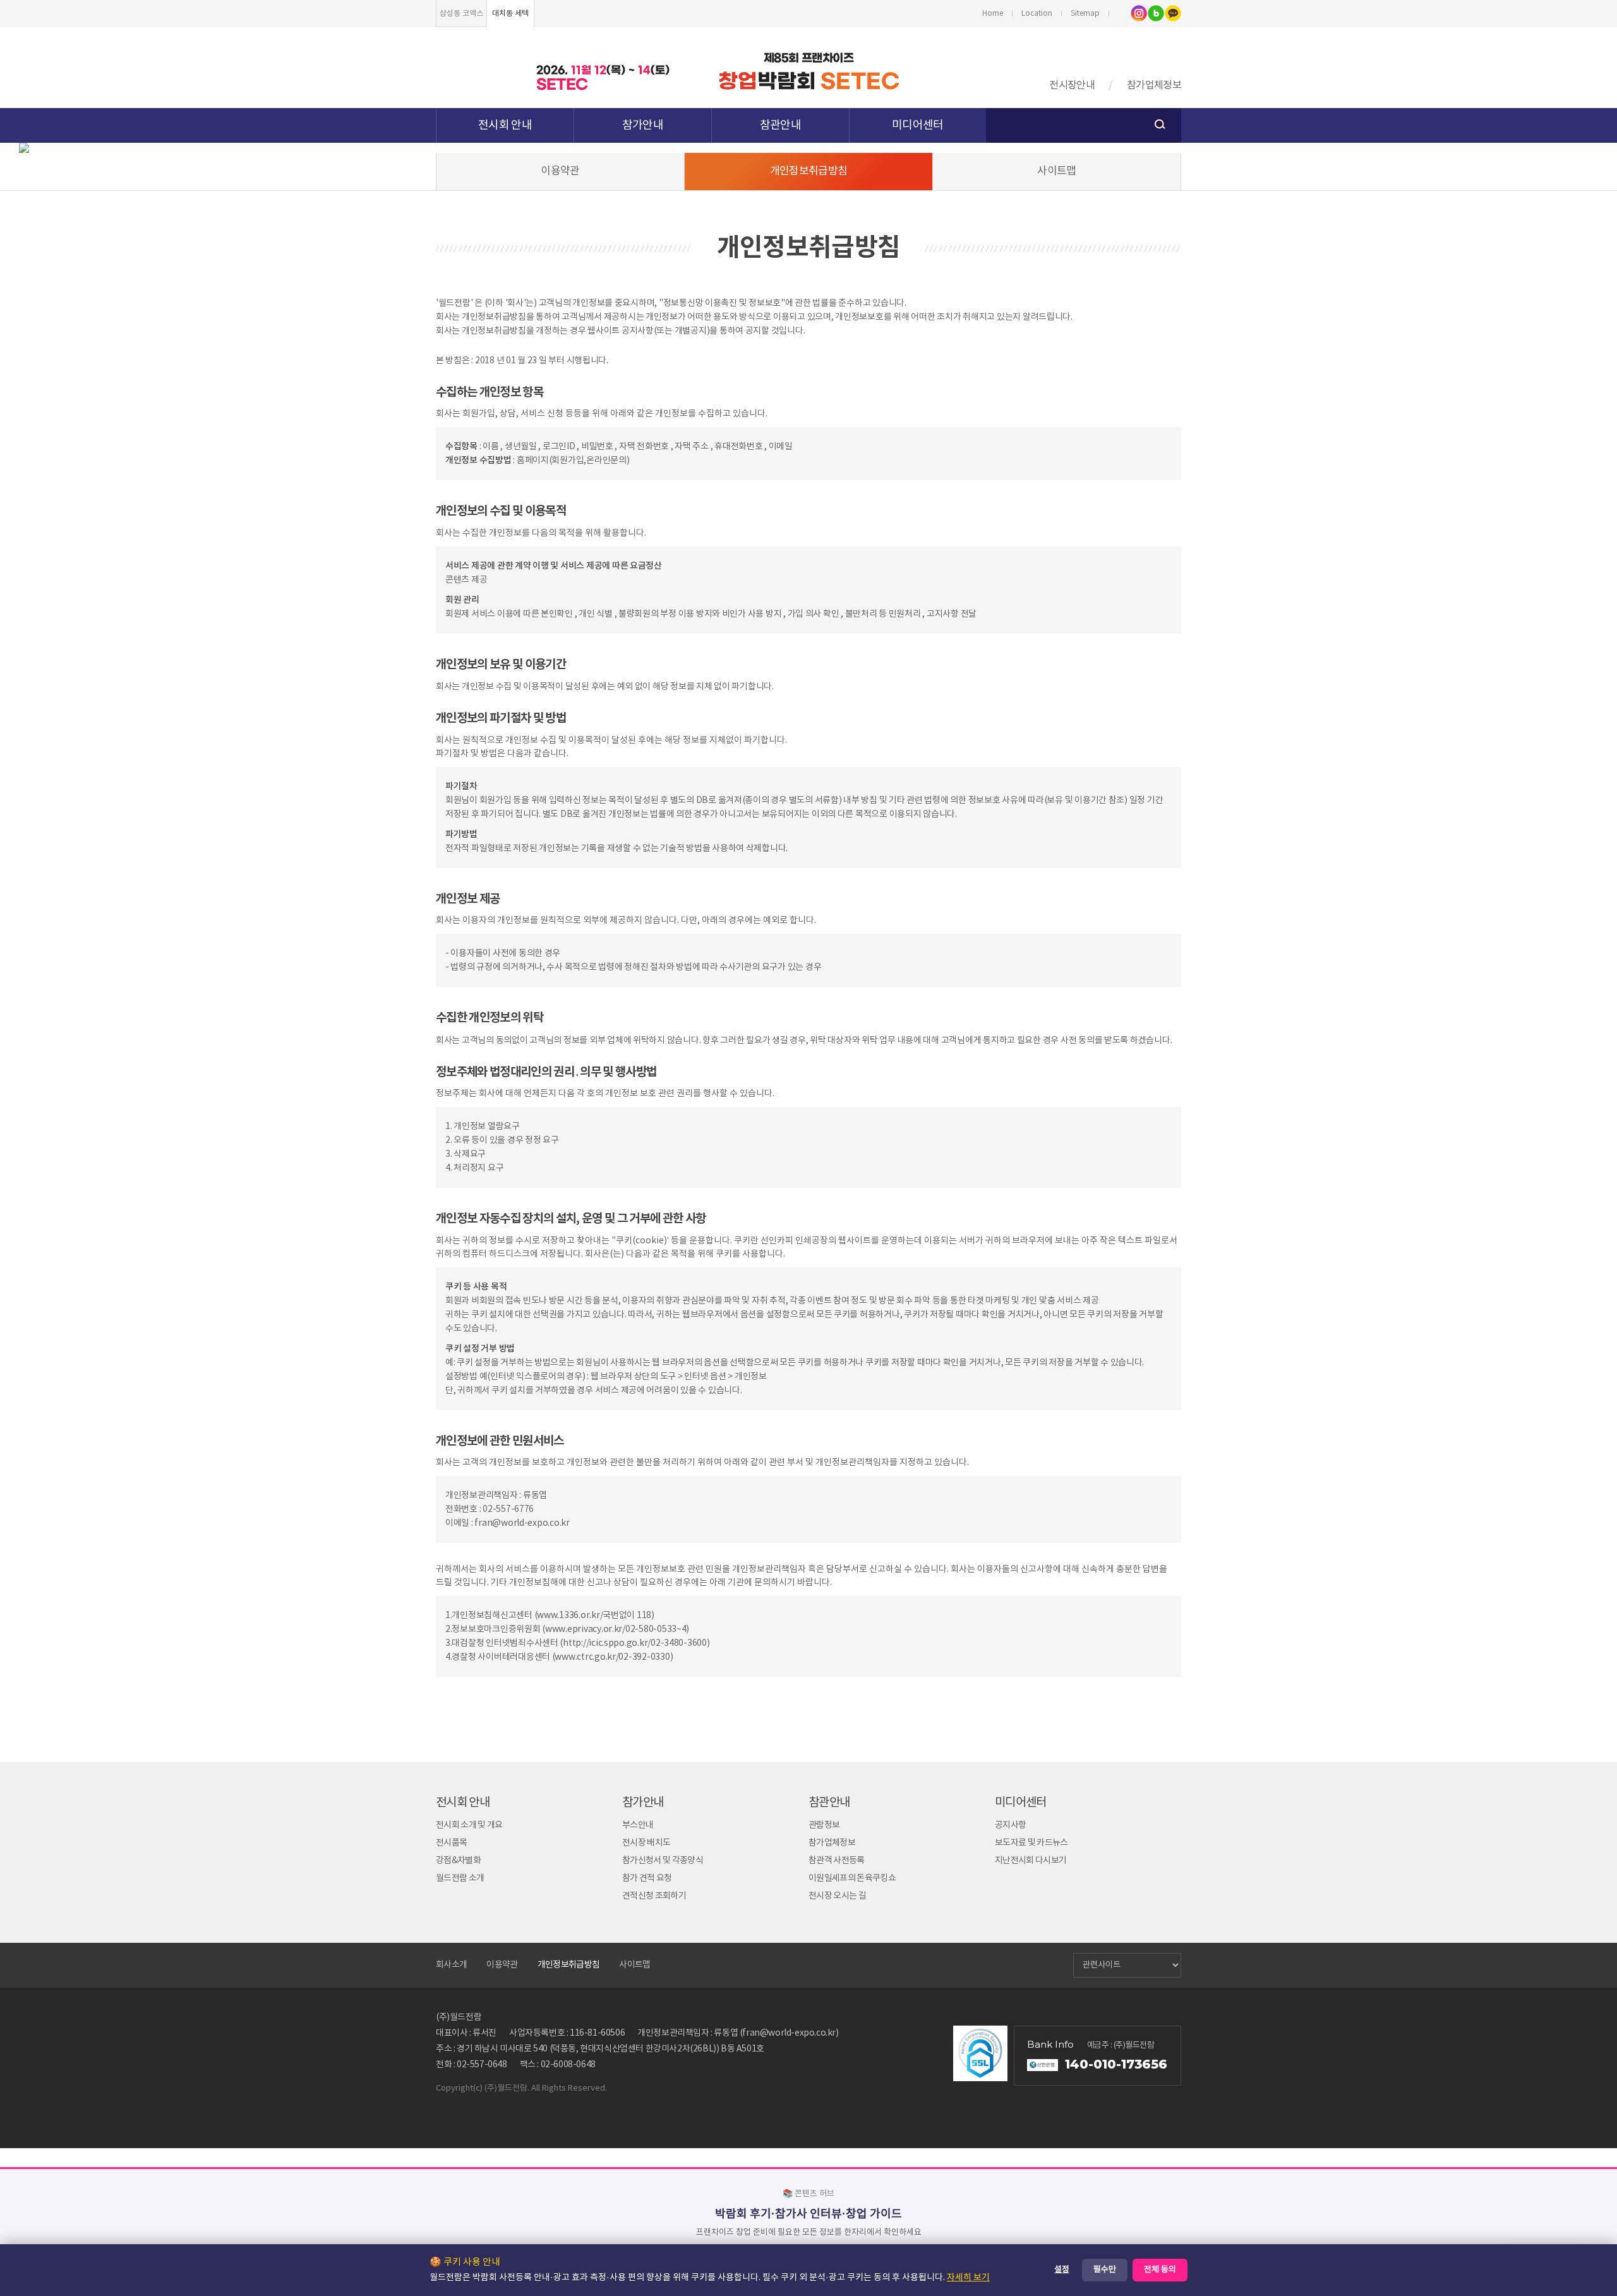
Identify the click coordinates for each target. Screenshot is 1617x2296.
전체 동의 (1160, 2270)
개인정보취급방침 (809, 171)
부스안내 (638, 1825)
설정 (1062, 2270)
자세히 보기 (968, 2278)
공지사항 (1010, 1825)
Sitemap (1085, 14)
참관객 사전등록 (837, 1861)
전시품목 (451, 1843)
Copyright (454, 2088)
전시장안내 (1072, 85)
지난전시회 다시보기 (1031, 1861)
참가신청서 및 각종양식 (663, 1861)
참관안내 (780, 125)
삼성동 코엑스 (461, 14)
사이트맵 (1056, 171)
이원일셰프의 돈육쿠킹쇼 (852, 1878)
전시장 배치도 (646, 1843)
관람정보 (824, 1825)
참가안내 (643, 125)
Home (993, 14)
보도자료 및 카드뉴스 (1031, 1843)
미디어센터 (918, 125)
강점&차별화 (458, 1861)
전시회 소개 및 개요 (469, 1825)
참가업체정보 (1154, 85)
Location (1037, 14)
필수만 (1105, 2270)
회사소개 (451, 1965)
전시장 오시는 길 (837, 1896)
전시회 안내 (505, 125)
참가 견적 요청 (647, 1878)
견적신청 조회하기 (654, 1896)
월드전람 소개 (460, 1878)
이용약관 (560, 171)
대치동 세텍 (510, 14)
